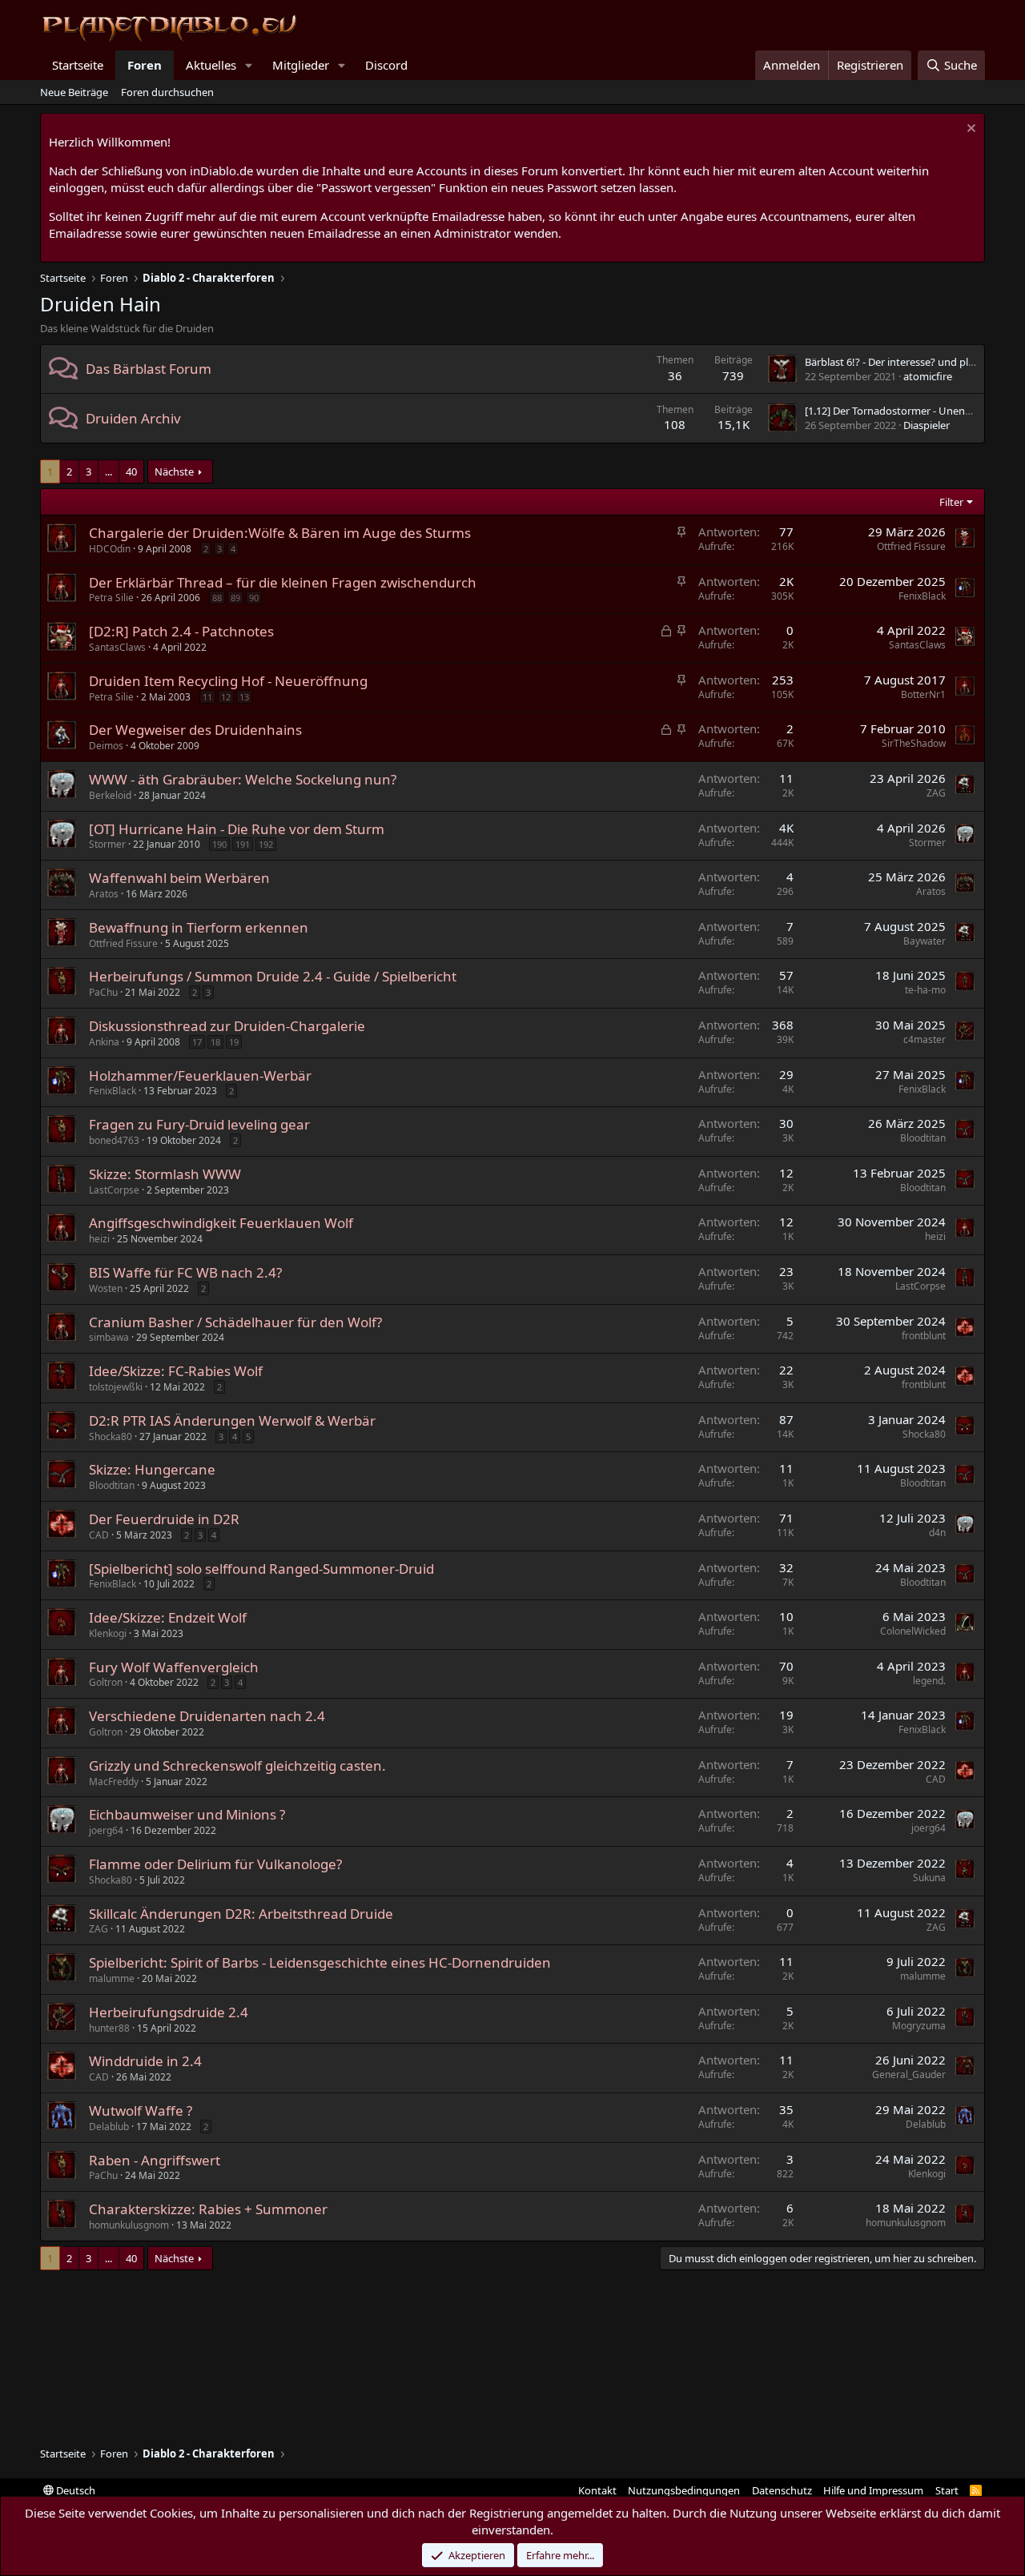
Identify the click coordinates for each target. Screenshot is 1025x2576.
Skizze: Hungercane (152, 1469)
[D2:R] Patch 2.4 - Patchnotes (181, 631)
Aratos (104, 894)
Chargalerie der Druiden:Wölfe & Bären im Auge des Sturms (280, 533)
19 (234, 1042)
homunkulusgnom (129, 2225)
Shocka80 (111, 1436)
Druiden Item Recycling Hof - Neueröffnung (228, 681)
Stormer (107, 844)
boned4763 (114, 1140)
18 (215, 1042)
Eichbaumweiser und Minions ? (187, 1814)
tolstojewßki (116, 1387)
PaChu (103, 992)
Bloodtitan (923, 1138)
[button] (249, 65)
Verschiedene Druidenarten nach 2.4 (207, 1716)
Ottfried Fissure (911, 546)
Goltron (106, 1682)
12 (226, 697)
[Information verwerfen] (969, 130)
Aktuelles (211, 65)
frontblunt (924, 1336)
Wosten (106, 1288)
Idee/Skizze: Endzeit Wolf (168, 1617)
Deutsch (74, 2490)
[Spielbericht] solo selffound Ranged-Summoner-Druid (261, 1569)
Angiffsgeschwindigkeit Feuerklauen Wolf (221, 1223)
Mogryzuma (919, 2026)
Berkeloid (110, 795)
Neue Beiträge (74, 92)
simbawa (109, 1337)
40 (131, 471)
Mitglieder (301, 65)
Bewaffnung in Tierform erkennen (199, 927)
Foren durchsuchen (167, 92)
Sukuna (929, 1878)
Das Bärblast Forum (149, 369)
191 (243, 844)
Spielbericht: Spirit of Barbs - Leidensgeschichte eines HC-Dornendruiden (320, 1962)
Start (947, 2490)
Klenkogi (108, 1633)
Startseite (78, 65)
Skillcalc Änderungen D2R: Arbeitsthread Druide (241, 1914)
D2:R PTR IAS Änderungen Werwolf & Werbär (232, 1420)
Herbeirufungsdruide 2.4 (169, 2012)
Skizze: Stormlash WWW (165, 1174)
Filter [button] (951, 502)
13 (244, 697)
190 (219, 844)
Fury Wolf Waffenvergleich (174, 1667)
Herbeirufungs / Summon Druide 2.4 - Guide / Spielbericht (273, 976)
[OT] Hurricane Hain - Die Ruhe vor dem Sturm (237, 829)
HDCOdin (110, 549)
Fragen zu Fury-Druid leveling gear (199, 1124)
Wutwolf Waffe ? (141, 2111)
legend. (929, 1681)
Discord (386, 65)
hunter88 (109, 2028)
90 (254, 598)
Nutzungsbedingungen (684, 2490)
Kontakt (597, 2490)
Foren (145, 65)
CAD (99, 1535)
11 (207, 697)
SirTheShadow (914, 743)
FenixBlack (922, 596)
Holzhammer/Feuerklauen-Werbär (200, 1075)
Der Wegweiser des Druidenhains (195, 730)
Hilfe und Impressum (873, 2490)
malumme (112, 1978)
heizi (99, 1239)
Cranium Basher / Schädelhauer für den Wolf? (235, 1322)
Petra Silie (111, 598)
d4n (937, 1533)
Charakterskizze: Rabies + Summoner (208, 2209)
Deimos (106, 746)
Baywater (925, 941)
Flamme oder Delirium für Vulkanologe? (215, 1864)
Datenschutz (782, 2490)
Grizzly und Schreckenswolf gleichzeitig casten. (237, 1765)
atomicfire (928, 376)
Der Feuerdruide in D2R (164, 1519)
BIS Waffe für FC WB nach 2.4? (185, 1272)
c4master (925, 1039)
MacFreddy (114, 1782)
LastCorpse (114, 1190)
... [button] (109, 471)
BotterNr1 (923, 694)
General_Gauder (909, 2074)
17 (197, 1042)
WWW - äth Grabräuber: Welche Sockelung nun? (243, 779)
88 (217, 598)
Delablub (109, 2127)
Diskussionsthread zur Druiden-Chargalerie (227, 1026)
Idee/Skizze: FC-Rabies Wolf (176, 1371)
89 (235, 598)
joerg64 (106, 1830)
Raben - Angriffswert (155, 2160)
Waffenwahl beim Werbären (179, 878)
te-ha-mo (925, 990)
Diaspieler (927, 425)
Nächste (174, 471)
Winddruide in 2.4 (145, 2061)
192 (266, 844)
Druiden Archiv (133, 418)
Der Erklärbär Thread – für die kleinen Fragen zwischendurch (283, 582)
